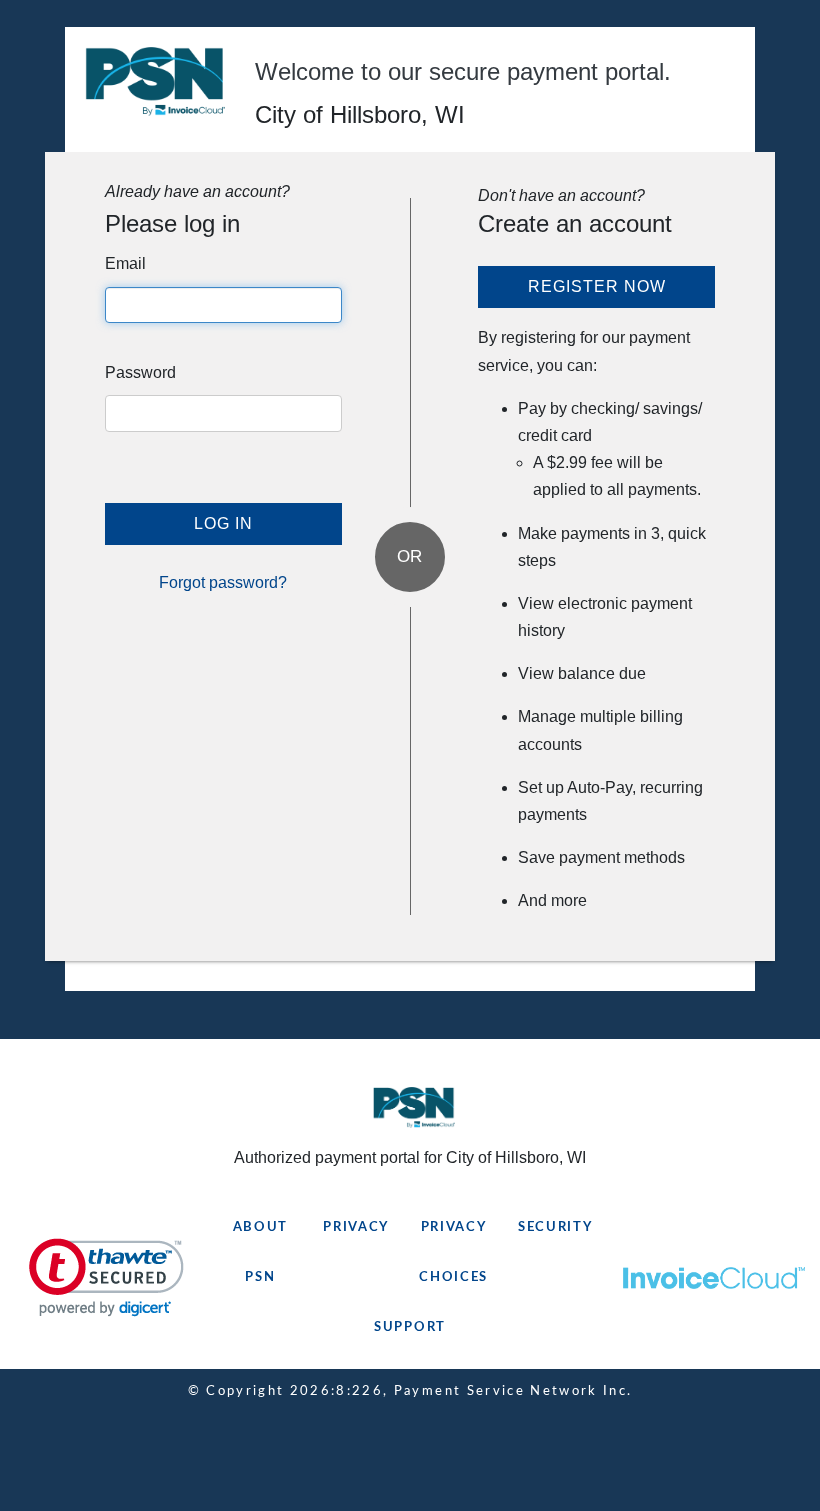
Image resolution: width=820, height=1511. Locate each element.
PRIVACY (356, 1227)
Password (140, 372)
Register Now (597, 286)
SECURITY (555, 1227)
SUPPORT (410, 1327)
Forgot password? (223, 582)
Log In (223, 523)
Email (125, 263)
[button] (106, 1277)
